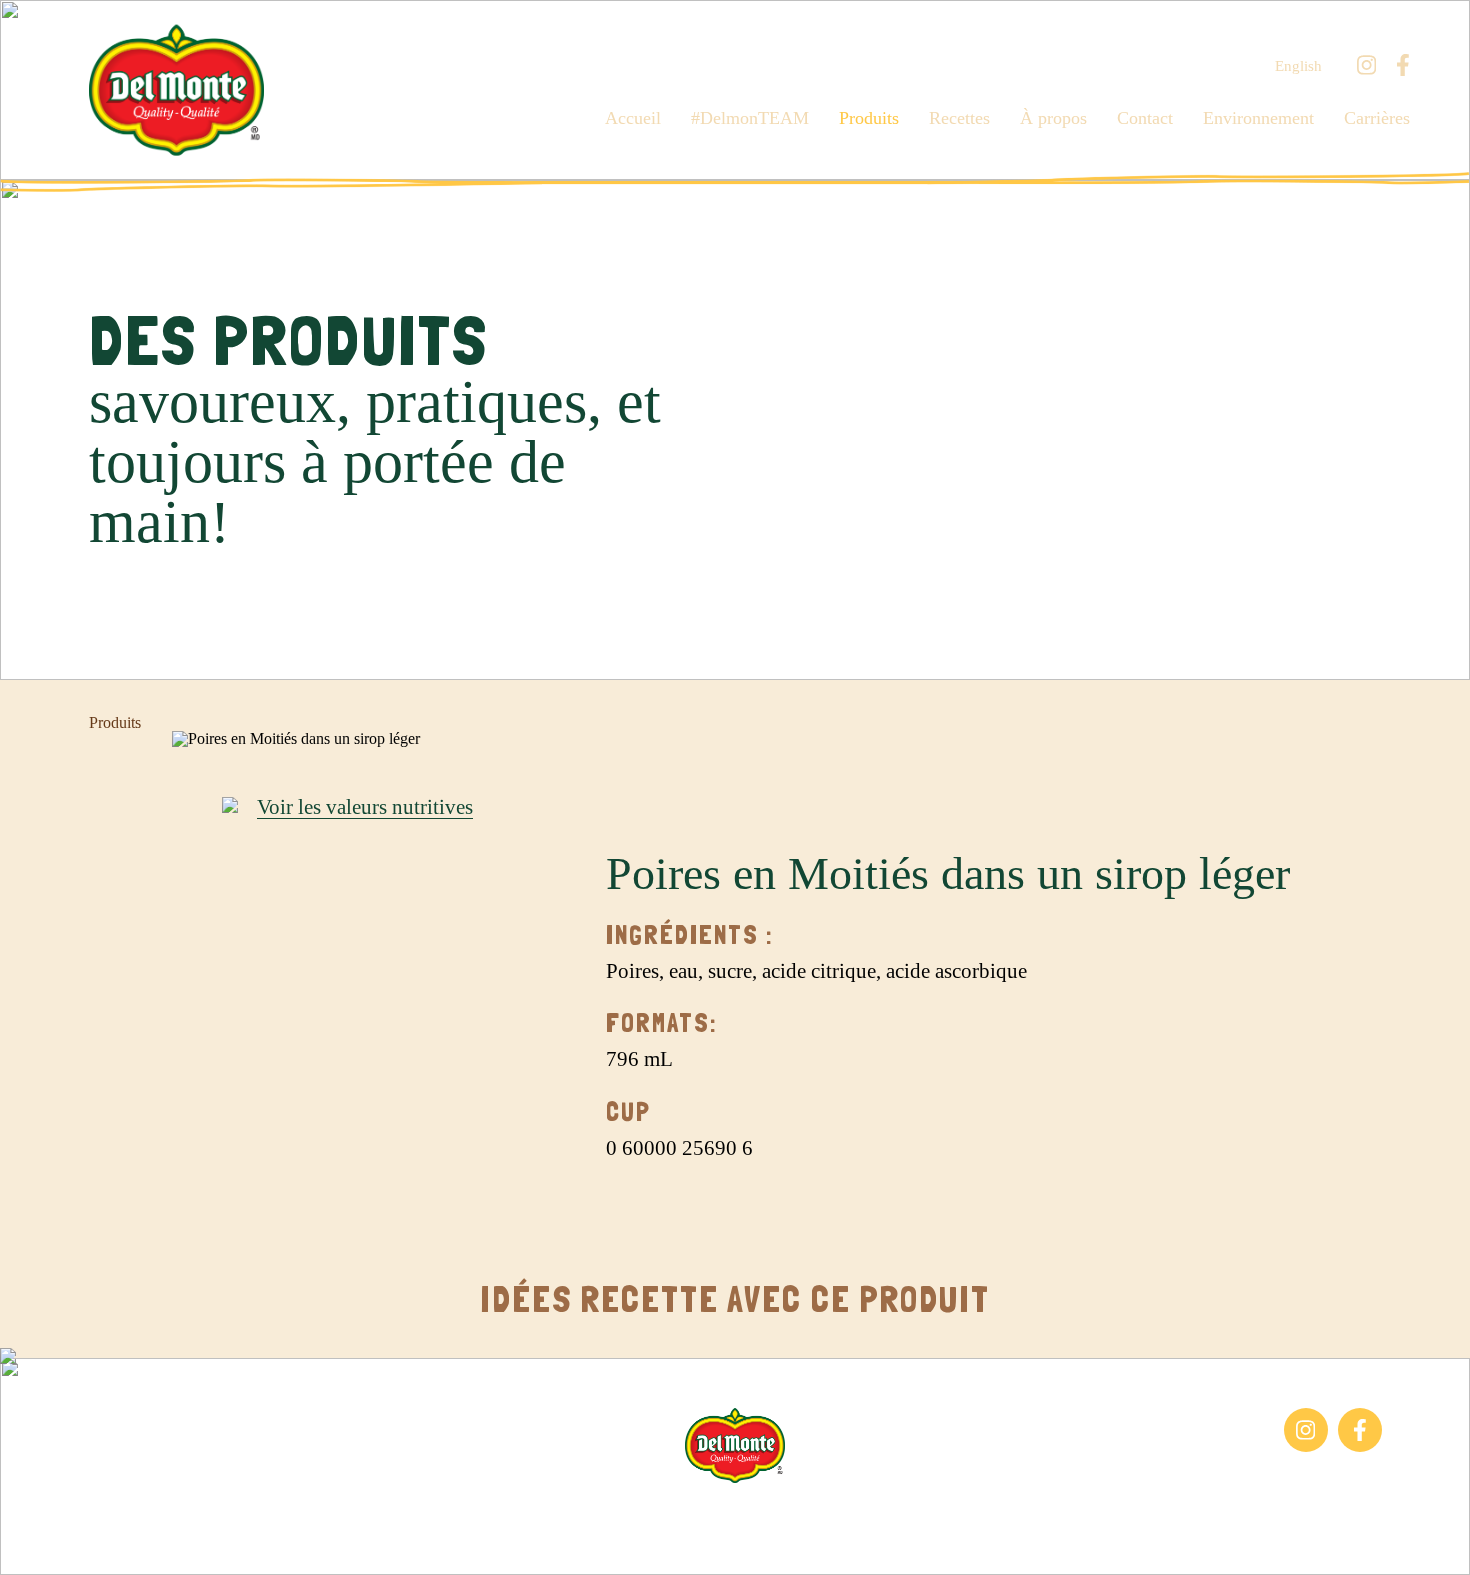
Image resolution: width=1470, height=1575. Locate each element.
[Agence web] (33, 1542)
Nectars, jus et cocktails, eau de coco (187, 1461)
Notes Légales (783, 1514)
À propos (1053, 118)
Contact (1145, 118)
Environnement (1258, 118)
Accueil (633, 118)
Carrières (1377, 118)
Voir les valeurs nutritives (365, 808)
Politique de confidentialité (935, 1514)
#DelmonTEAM (750, 118)
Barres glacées (134, 1417)
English (1298, 66)
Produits (869, 118)
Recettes (959, 118)
